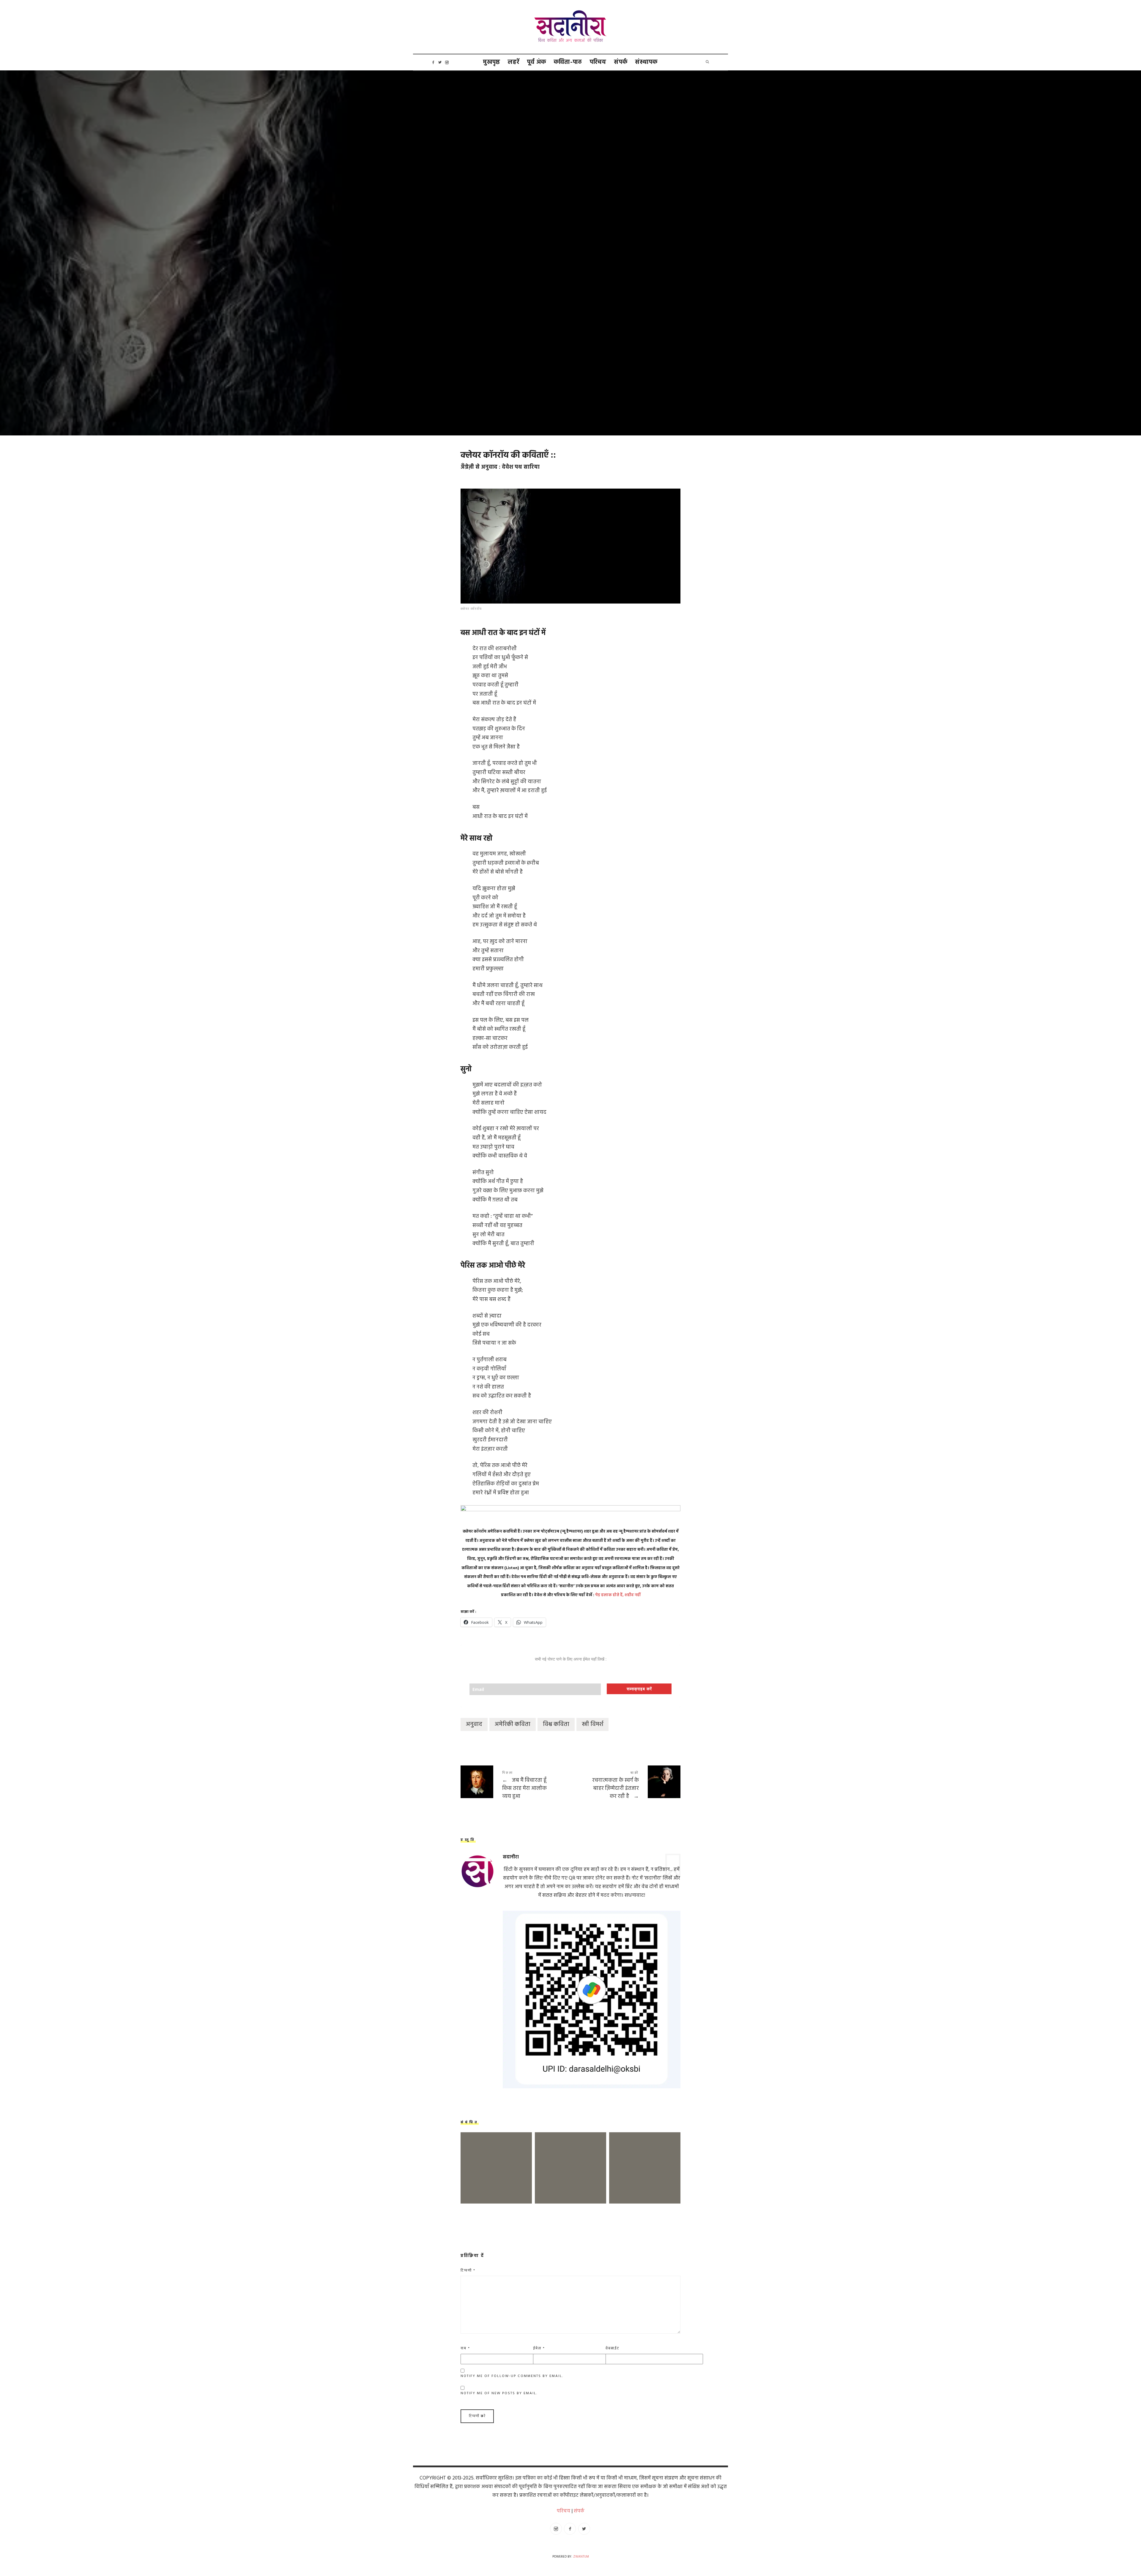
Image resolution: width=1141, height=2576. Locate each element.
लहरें (514, 62)
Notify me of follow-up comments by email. (512, 2376)
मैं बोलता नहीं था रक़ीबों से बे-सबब (645, 2159)
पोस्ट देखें (496, 2178)
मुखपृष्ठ (492, 62)
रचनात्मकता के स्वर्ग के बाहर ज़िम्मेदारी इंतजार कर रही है (625, 1786)
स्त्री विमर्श (592, 1724)
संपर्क (621, 62)
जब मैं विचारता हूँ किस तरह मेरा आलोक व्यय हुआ (516, 1786)
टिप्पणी (468, 2271)
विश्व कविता (556, 1724)
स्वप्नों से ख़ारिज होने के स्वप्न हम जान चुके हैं (570, 2159)
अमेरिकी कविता (513, 1724)
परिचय (598, 62)
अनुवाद (474, 1724)
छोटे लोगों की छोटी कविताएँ (496, 2159)
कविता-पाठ (568, 62)
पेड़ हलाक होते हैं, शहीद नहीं (618, 1595)
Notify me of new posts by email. (499, 2393)
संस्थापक (646, 62)
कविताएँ (551, 262)
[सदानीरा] (571, 27)
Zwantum (581, 2557)
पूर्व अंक (537, 62)
